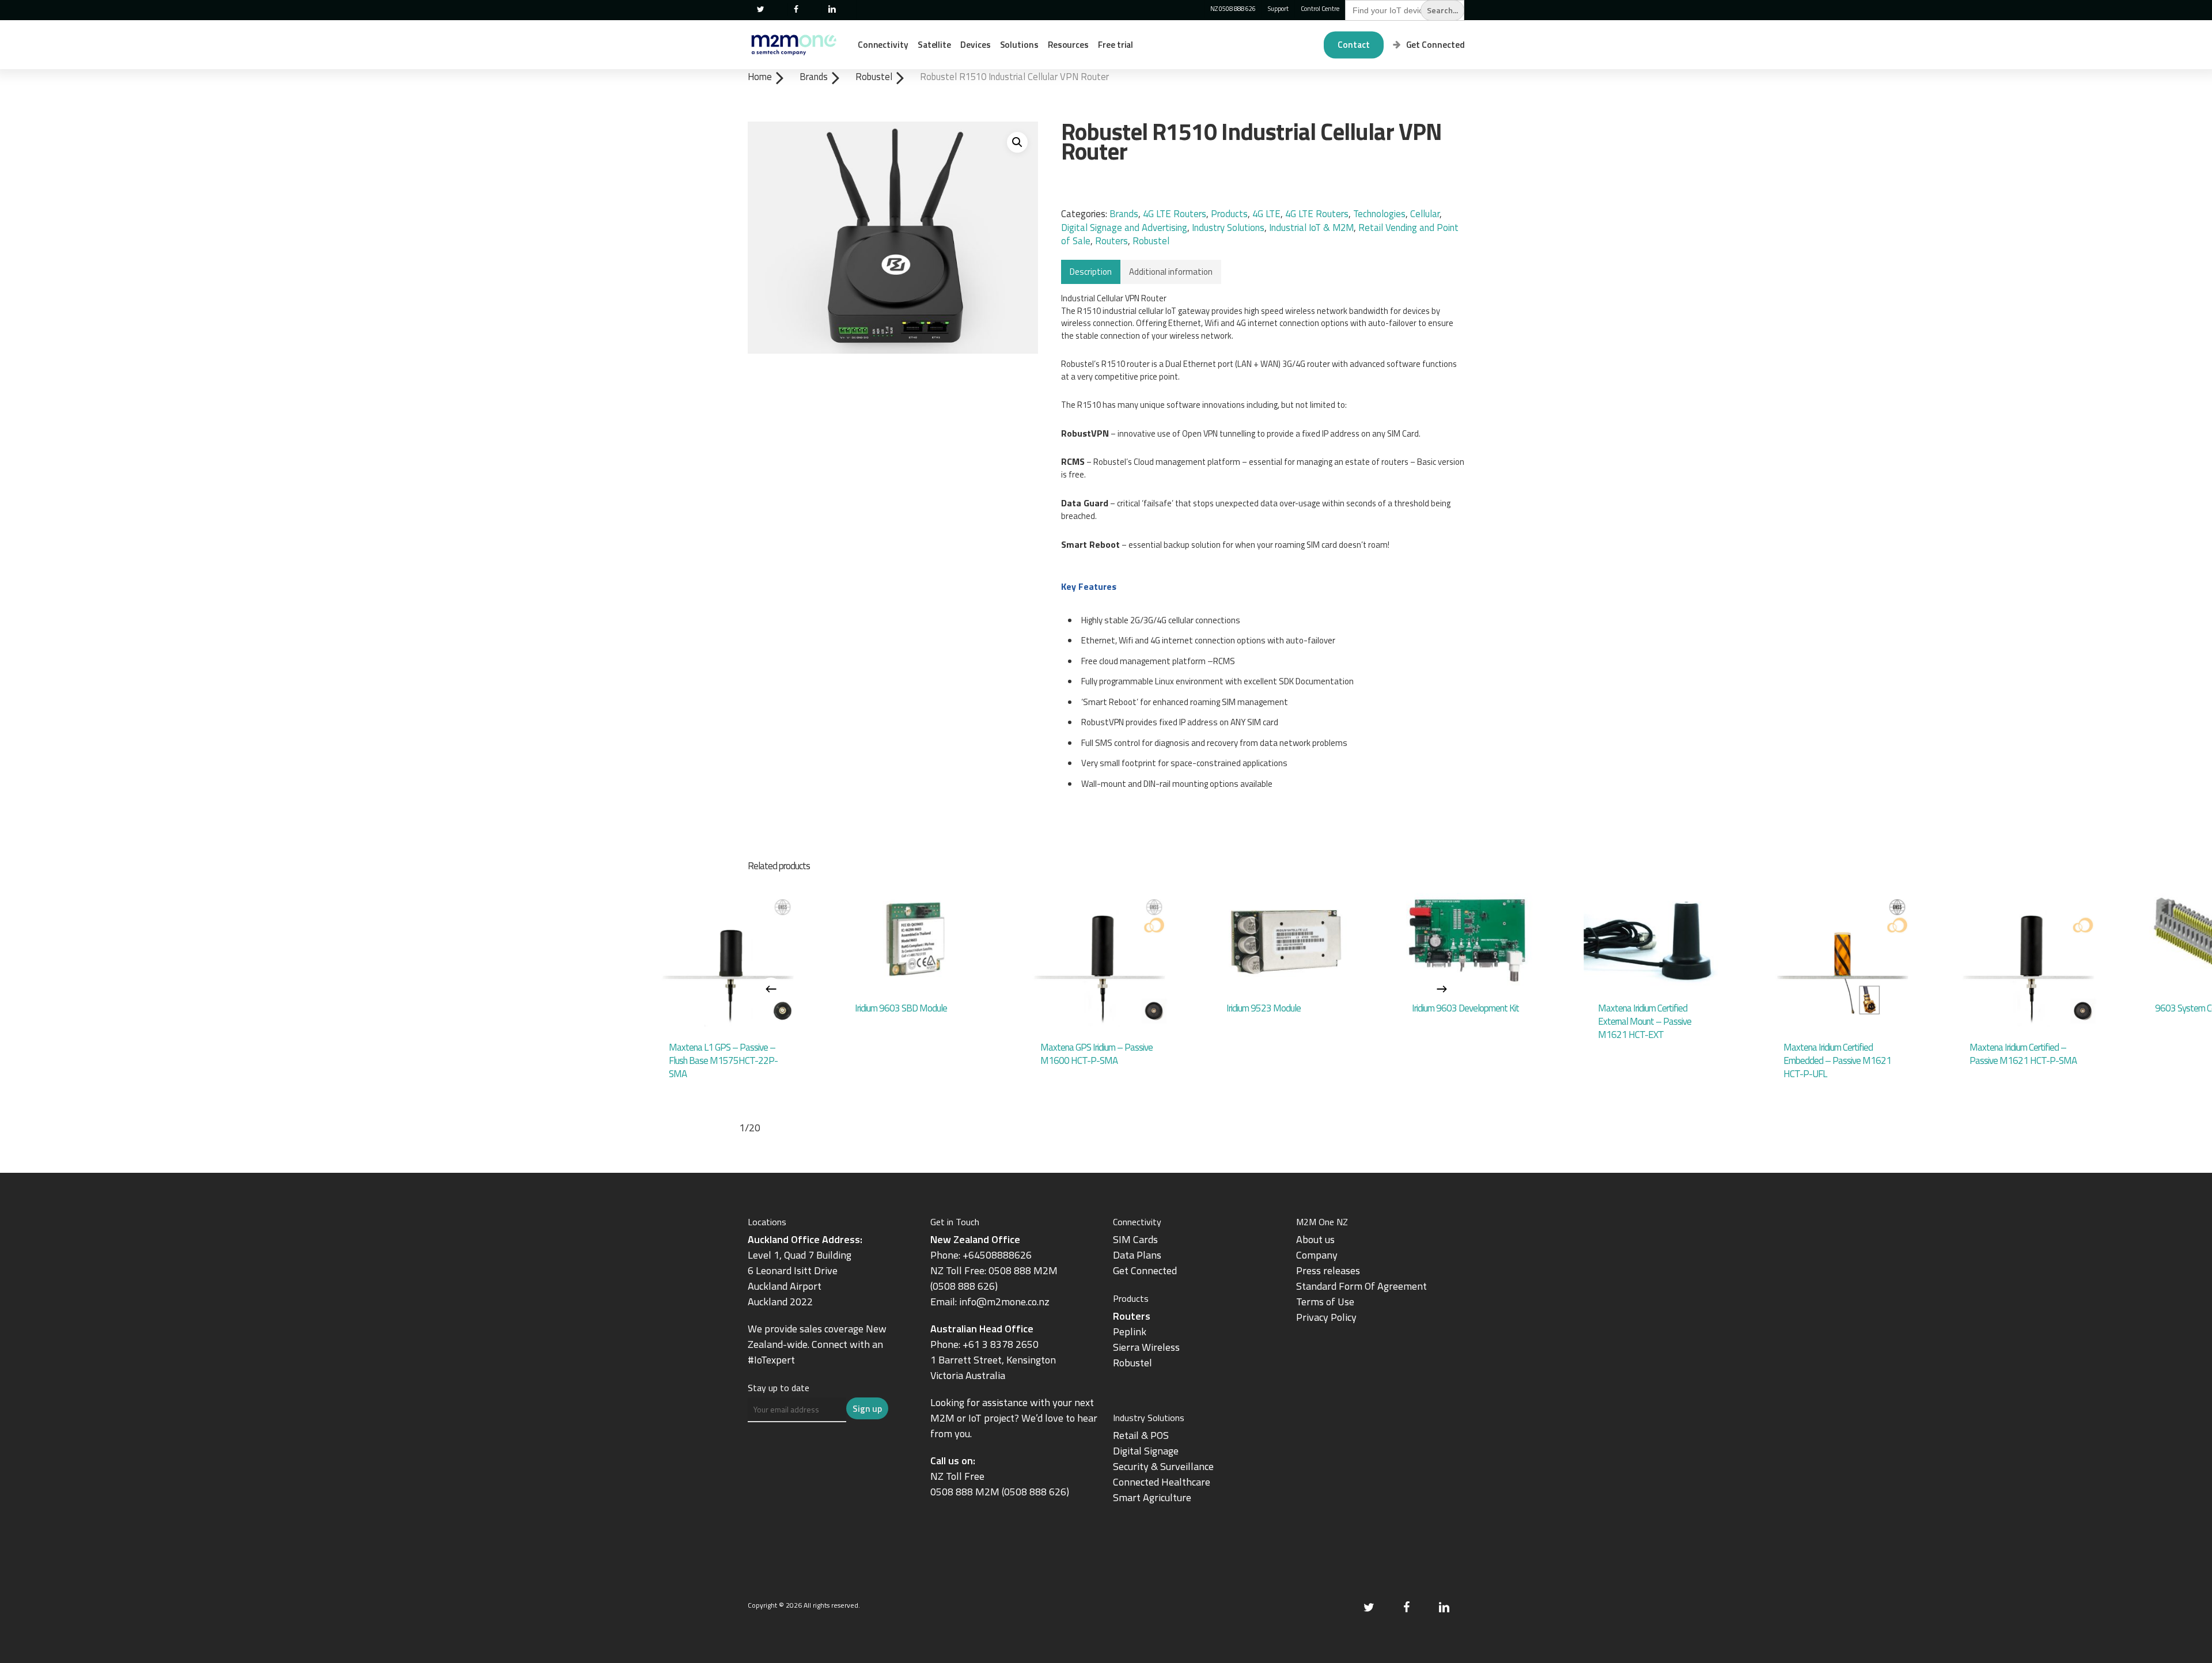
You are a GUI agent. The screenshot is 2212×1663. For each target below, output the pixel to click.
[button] (1017, 142)
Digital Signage (1146, 1451)
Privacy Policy (1326, 1317)
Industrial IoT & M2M (1311, 228)
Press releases (1328, 1270)
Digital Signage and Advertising (1124, 228)
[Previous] (771, 989)
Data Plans (1137, 1255)
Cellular (1425, 214)
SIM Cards (1137, 1239)
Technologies (1379, 214)
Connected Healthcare (1162, 1482)
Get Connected (1145, 1270)
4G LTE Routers (1175, 214)
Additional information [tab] (1171, 272)
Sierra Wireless (1146, 1347)
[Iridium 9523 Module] (1285, 940)
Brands (814, 76)
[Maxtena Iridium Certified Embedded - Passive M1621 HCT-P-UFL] (1842, 960)
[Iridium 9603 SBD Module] (914, 940)
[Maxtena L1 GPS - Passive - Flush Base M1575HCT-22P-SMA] (728, 960)
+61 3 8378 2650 (1001, 1344)
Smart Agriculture (1152, 1497)
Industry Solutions (1228, 228)
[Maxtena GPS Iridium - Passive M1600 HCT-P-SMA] (1099, 960)
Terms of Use (1325, 1302)
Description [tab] (1091, 272)
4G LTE (1266, 214)
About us (1315, 1239)
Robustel (874, 76)
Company (1317, 1255)
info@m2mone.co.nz (1004, 1302)
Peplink (1130, 1331)
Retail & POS (1141, 1435)
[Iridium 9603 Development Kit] (1471, 940)
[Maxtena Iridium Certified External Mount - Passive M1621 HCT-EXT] (1657, 940)
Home (760, 76)
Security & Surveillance (1163, 1466)
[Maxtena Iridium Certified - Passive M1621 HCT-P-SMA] (2029, 960)
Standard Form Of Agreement (1361, 1286)
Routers (1111, 241)
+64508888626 (997, 1255)
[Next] (1442, 989)
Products (1229, 214)
